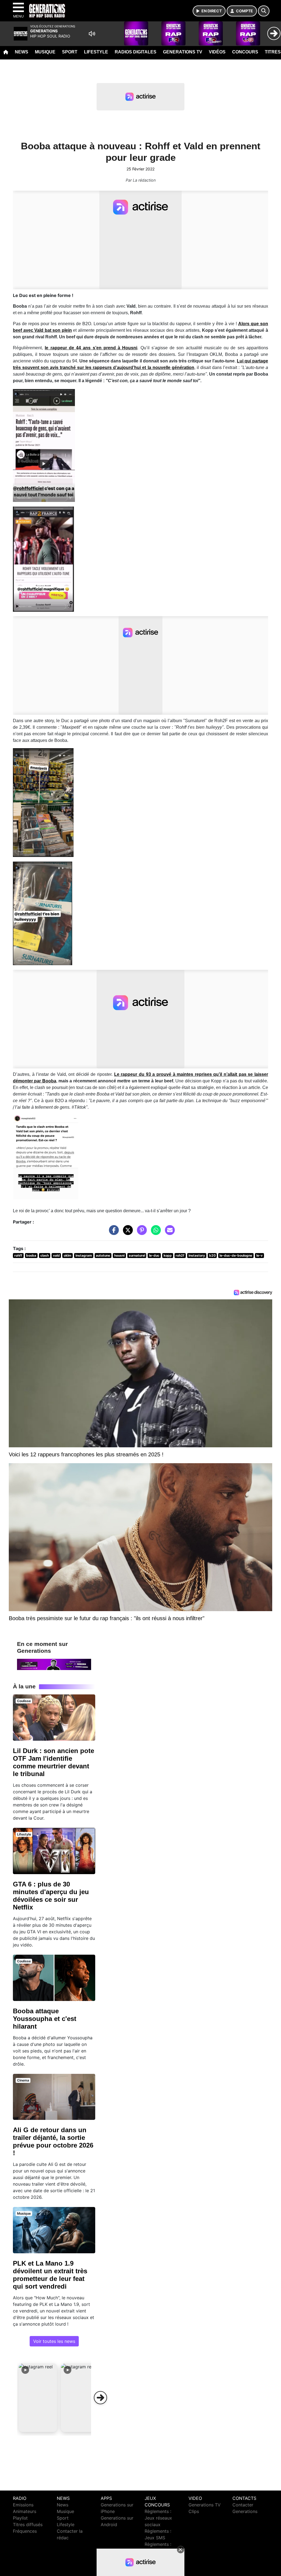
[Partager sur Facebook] (113, 1233)
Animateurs (25, 2511)
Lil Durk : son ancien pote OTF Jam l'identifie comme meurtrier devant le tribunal (54, 1762)
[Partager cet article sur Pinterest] (140, 1233)
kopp (168, 1255)
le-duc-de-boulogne (236, 1255)
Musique (45, 52)
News (22, 52)
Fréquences (25, 2531)
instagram (84, 1255)
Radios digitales (136, 52)
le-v (259, 1255)
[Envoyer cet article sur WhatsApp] (154, 1233)
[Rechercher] (264, 11)
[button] (38, 2398)
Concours (245, 52)
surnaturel (137, 1255)
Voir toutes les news (54, 2341)
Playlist (20, 2518)
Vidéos (217, 52)
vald (56, 1255)
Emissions (23, 2505)
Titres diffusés (28, 2524)
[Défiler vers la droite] (100, 2398)
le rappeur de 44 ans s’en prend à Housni (91, 348)
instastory (197, 1255)
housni (119, 1255)
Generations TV (183, 52)
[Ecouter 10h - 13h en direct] (54, 1664)
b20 (212, 1255)
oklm (68, 1255)
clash (45, 1255)
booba (31, 1255)
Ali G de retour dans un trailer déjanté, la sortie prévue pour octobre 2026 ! (53, 2141)
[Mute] (92, 34)
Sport (70, 52)
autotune (103, 1255)
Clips (194, 2511)
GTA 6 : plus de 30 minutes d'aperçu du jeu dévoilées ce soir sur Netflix (51, 1896)
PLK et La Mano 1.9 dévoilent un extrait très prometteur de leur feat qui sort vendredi (50, 2275)
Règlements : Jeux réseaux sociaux (158, 2518)
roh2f (180, 1255)
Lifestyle (96, 52)
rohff (18, 1255)
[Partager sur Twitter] (127, 1233)
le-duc (154, 1255)
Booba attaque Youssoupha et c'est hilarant (45, 2019)
